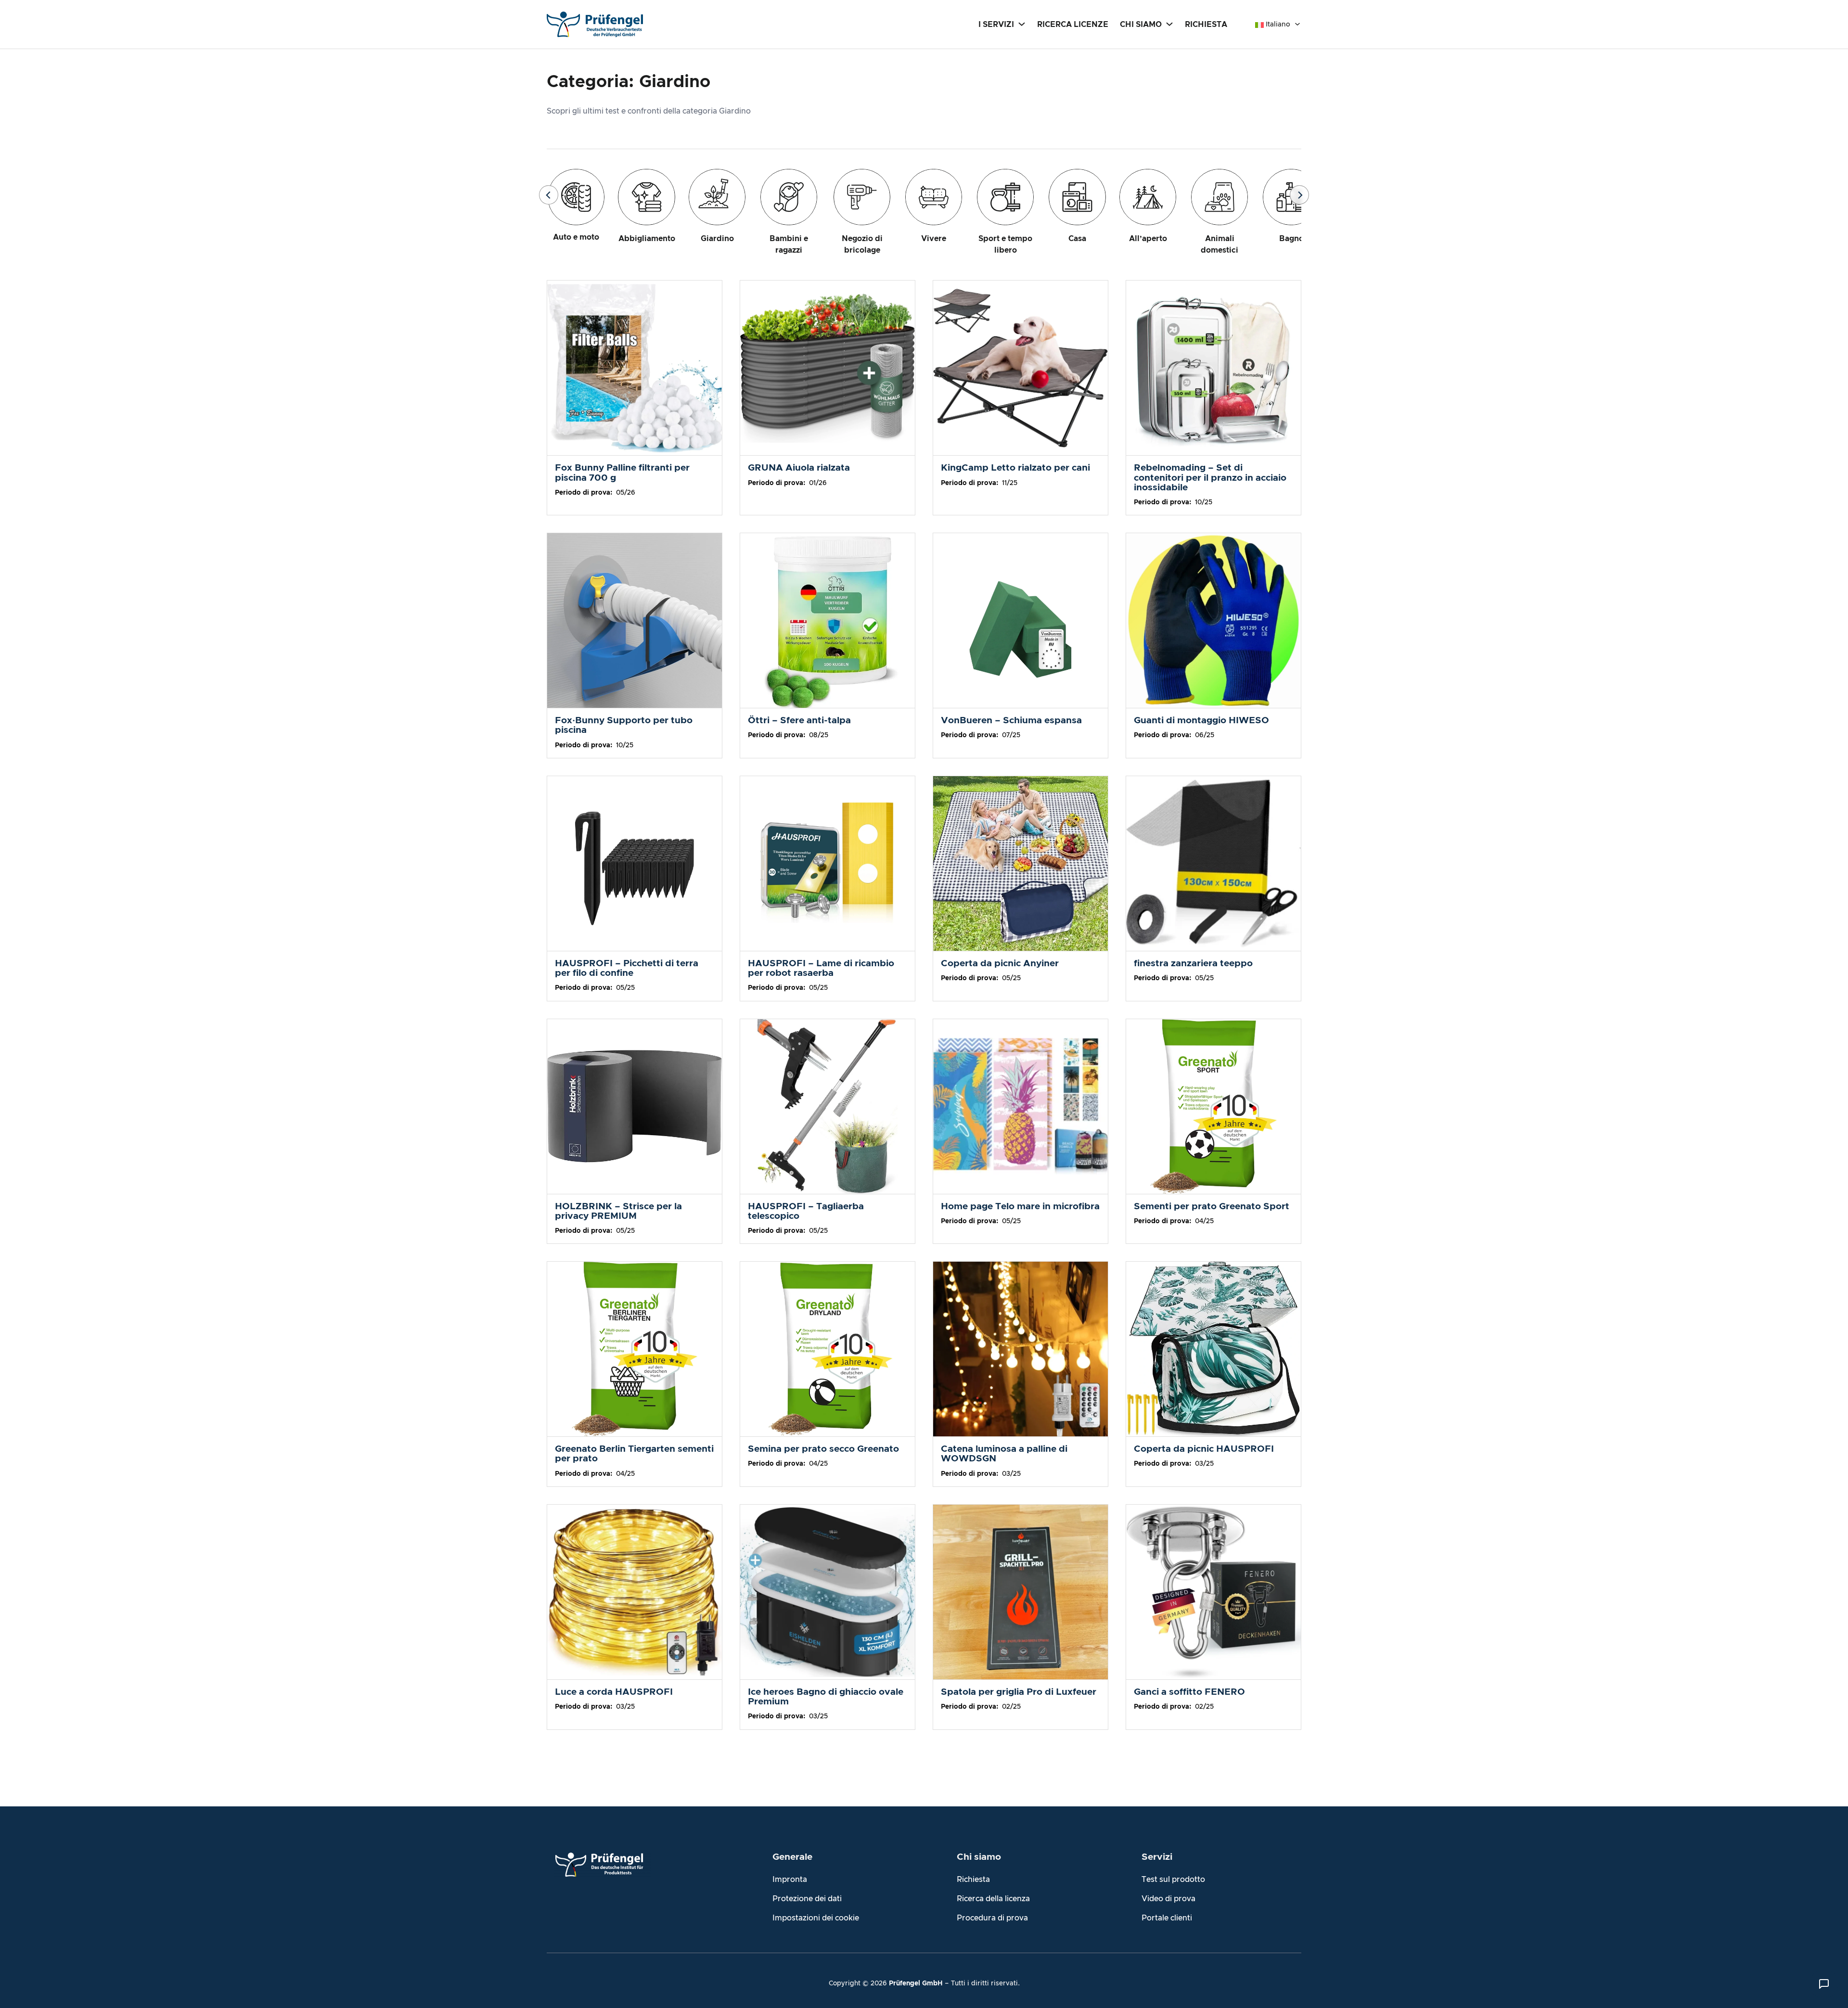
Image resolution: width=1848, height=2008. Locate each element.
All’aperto (1148, 239)
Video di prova (1168, 1899)
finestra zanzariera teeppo (1193, 964)
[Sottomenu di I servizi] (1022, 24)
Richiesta (973, 1880)
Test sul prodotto (1173, 1880)
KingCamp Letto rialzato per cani (1015, 468)
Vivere (934, 239)
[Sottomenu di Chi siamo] (1169, 24)
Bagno (1291, 239)
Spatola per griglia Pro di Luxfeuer (1019, 1692)
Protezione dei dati (807, 1899)
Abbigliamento (647, 239)
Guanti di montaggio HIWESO (1201, 721)
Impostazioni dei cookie (816, 1918)
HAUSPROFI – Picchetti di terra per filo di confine (627, 968)
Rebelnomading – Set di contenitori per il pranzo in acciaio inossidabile (1210, 478)
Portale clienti (1167, 1918)
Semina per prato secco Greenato (823, 1449)
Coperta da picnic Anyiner (1000, 964)
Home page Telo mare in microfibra (1020, 1207)
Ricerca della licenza (993, 1899)
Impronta (790, 1880)
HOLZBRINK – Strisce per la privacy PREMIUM (618, 1211)
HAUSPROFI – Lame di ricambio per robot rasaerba (821, 968)
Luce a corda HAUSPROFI (614, 1692)
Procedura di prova (992, 1918)
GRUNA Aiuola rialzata (799, 468)
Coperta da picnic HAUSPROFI (1204, 1449)
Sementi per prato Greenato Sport (1212, 1207)
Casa (1077, 239)
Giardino (717, 239)
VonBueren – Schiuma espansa (1011, 721)
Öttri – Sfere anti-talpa (799, 721)
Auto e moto (576, 237)
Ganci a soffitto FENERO (1189, 1692)
